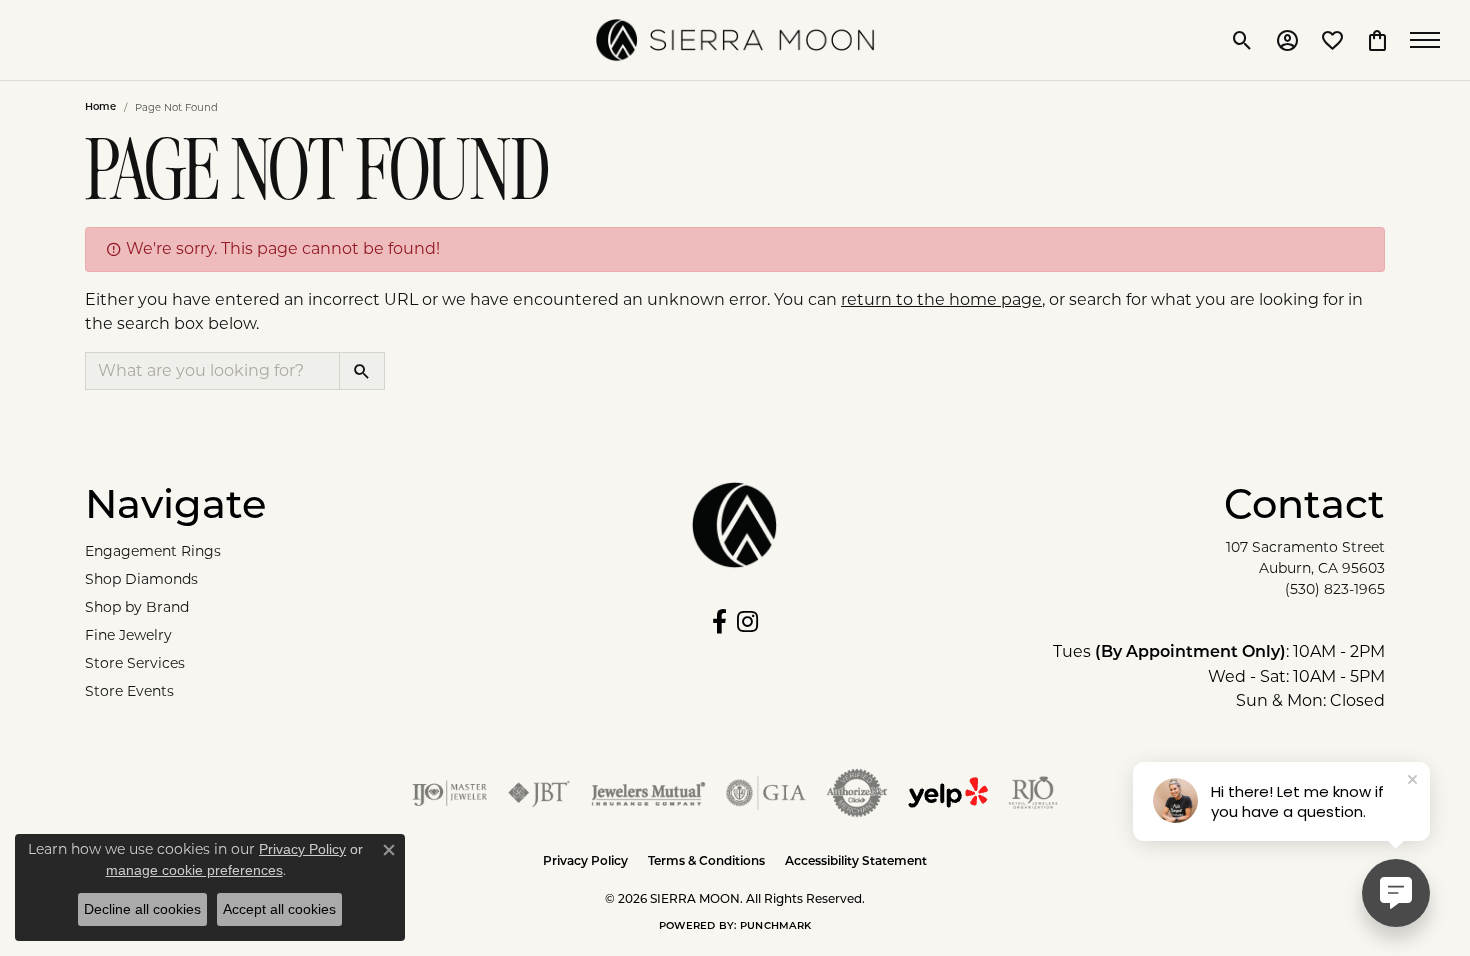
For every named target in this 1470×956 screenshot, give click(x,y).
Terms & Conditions (706, 862)
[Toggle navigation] (1430, 40)
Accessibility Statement (856, 862)
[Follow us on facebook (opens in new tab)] (719, 622)
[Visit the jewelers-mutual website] (648, 793)
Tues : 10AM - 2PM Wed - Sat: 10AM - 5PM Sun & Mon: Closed (1219, 676)
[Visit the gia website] (766, 793)
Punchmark (775, 926)
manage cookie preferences (194, 870)
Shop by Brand (137, 607)
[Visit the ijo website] (449, 793)
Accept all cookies (279, 909)
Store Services (135, 663)
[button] (1242, 40)
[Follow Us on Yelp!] (948, 793)
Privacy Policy (585, 862)
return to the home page (941, 299)
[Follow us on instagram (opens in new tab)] (747, 622)
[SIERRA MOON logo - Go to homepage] (735, 40)
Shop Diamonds (141, 579)
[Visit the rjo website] (1033, 793)
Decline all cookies (142, 909)
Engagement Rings (153, 551)
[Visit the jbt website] (539, 793)
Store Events (129, 691)
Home (100, 107)
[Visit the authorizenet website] (857, 793)
